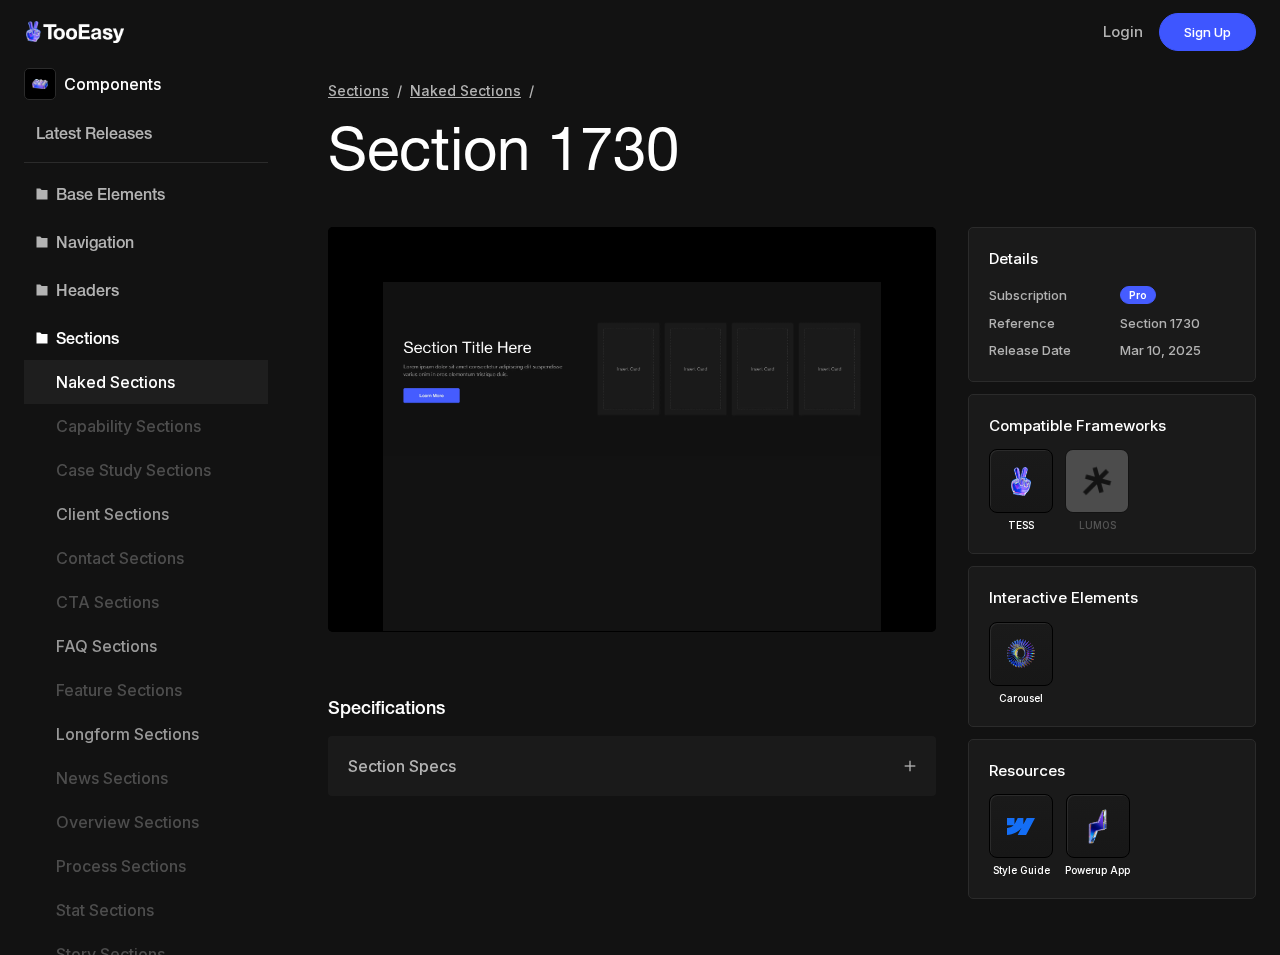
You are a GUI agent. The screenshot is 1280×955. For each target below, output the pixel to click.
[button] (146, 194)
